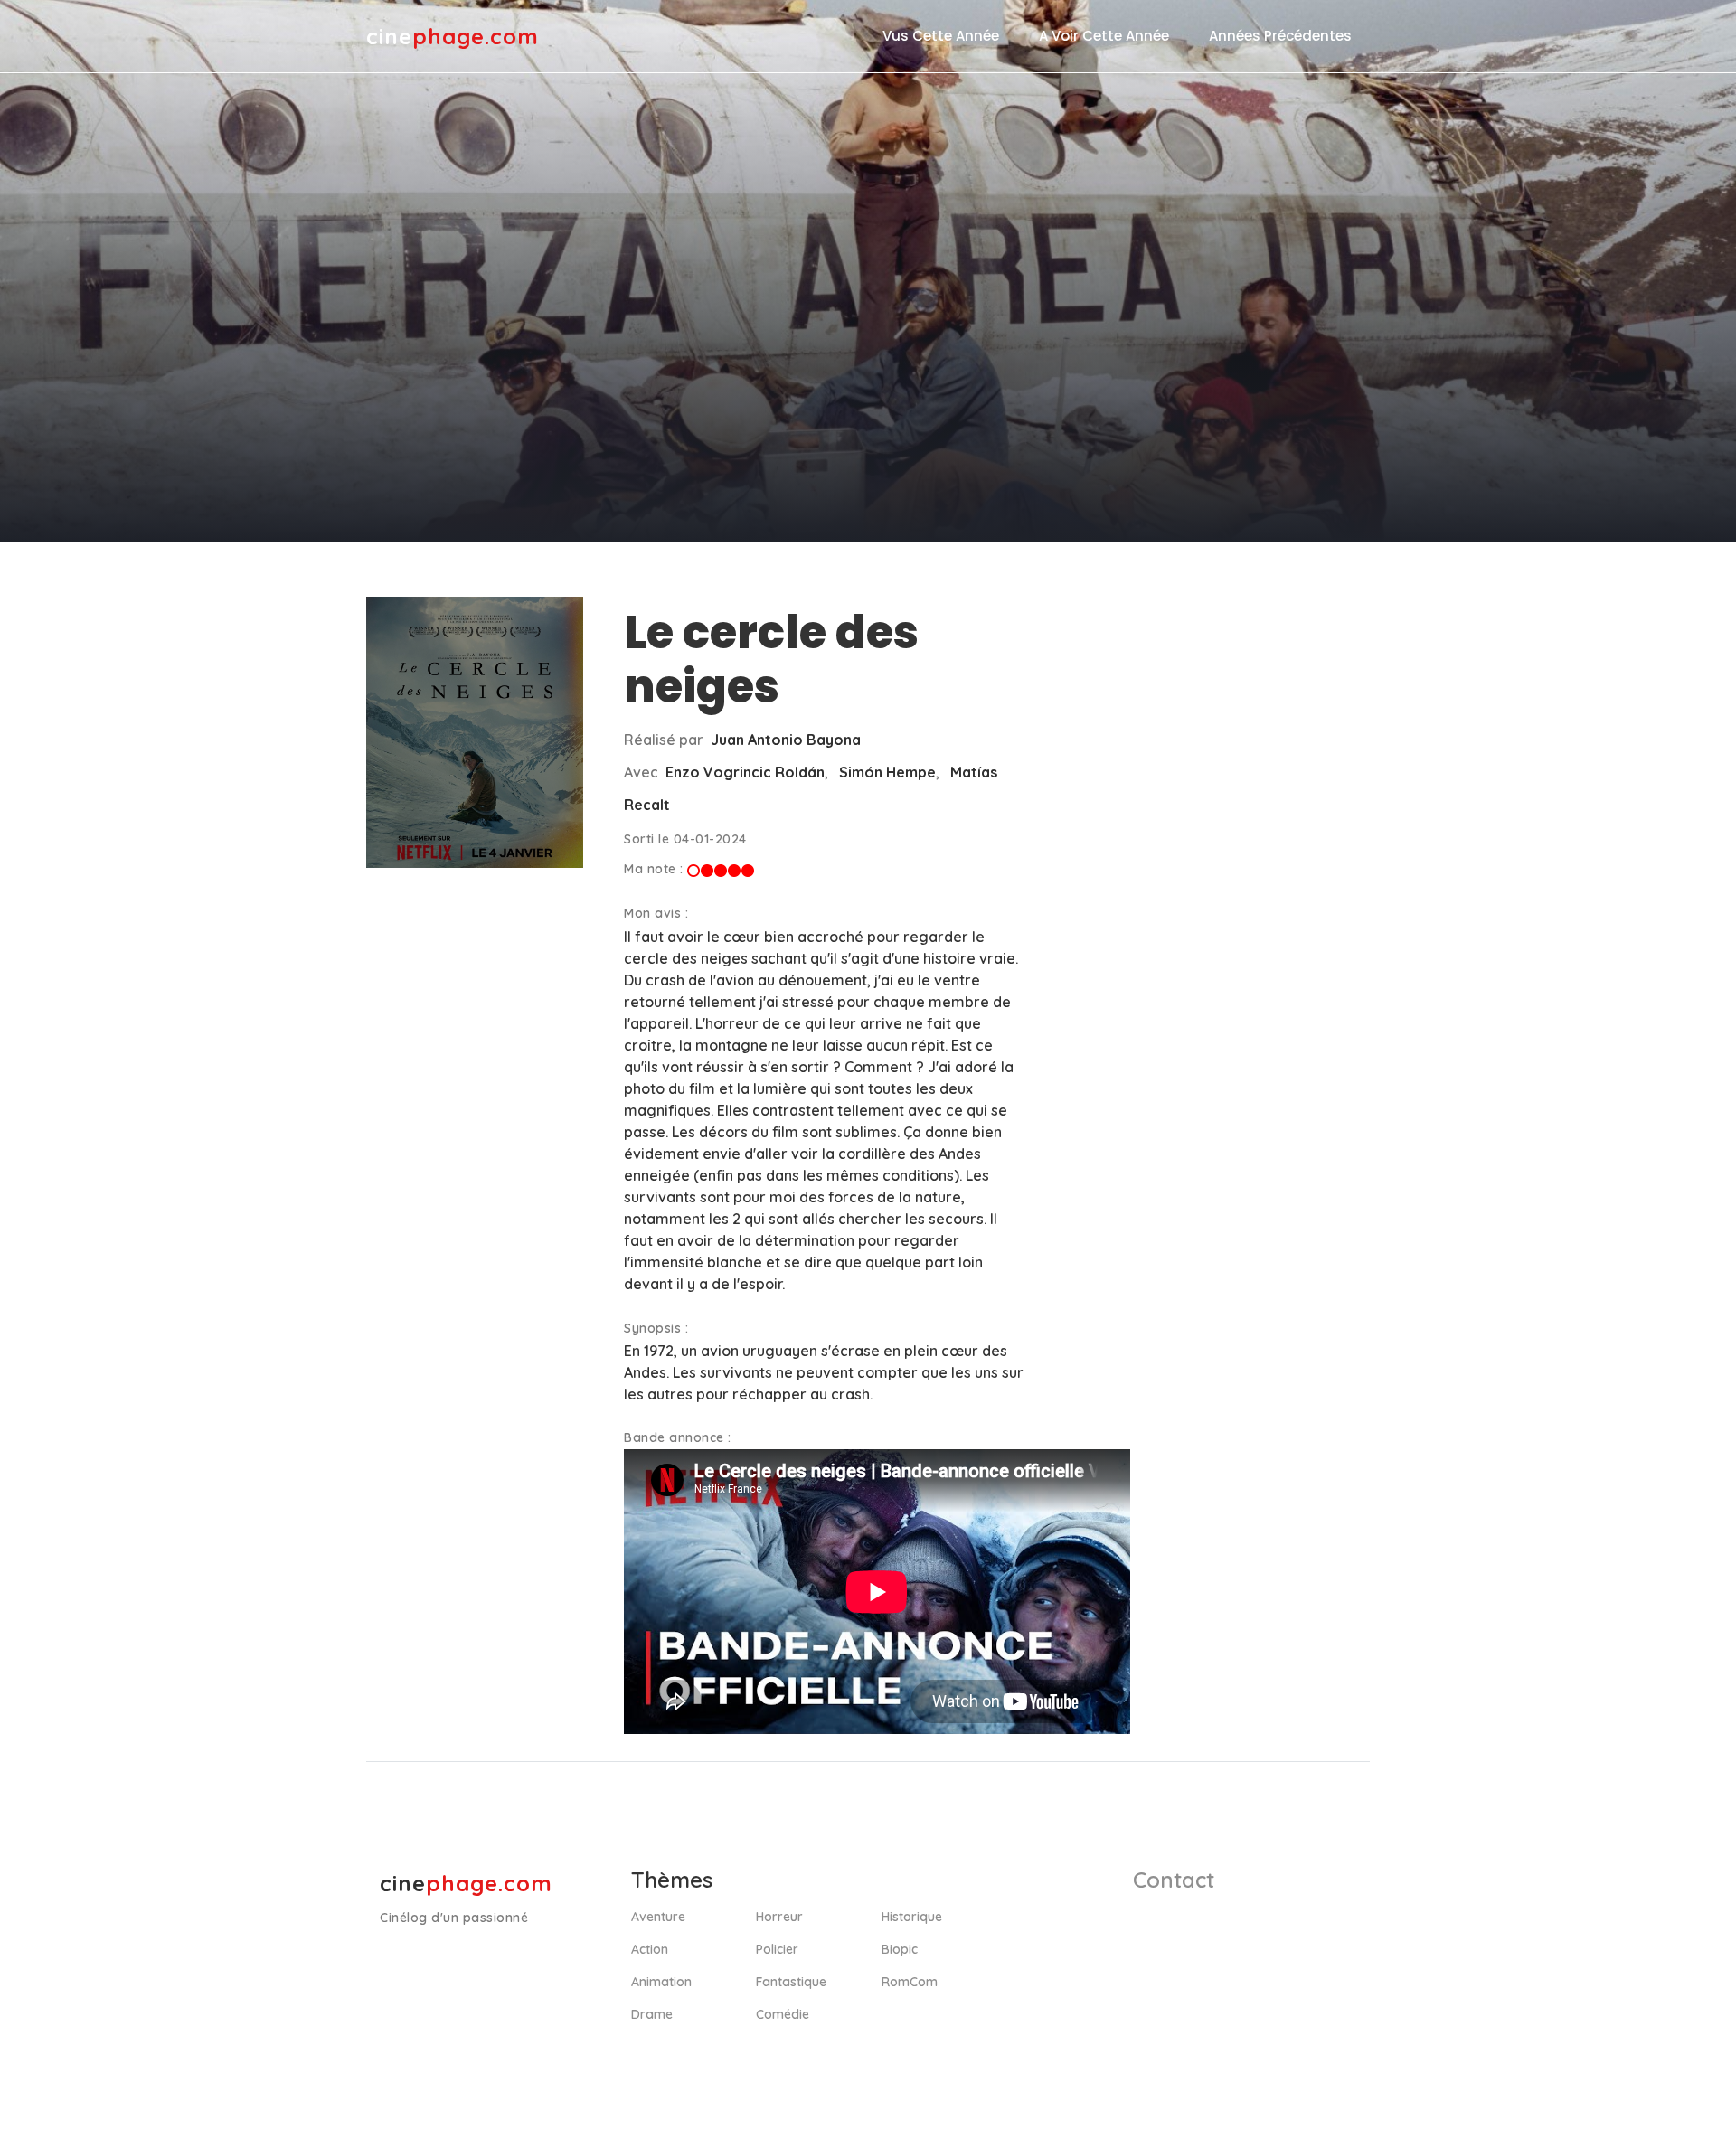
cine (453, 36)
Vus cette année (941, 36)
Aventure (658, 1917)
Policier (777, 1949)
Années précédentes (1280, 36)
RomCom (910, 1982)
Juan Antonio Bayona (786, 740)
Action (650, 1949)
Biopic (900, 1949)
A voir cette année (1104, 36)
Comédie (783, 2014)
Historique (912, 1917)
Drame (652, 2014)
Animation (661, 1982)
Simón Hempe (887, 772)
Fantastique (791, 1982)
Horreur (779, 1917)
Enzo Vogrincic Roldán (745, 772)
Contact (1174, 1880)
